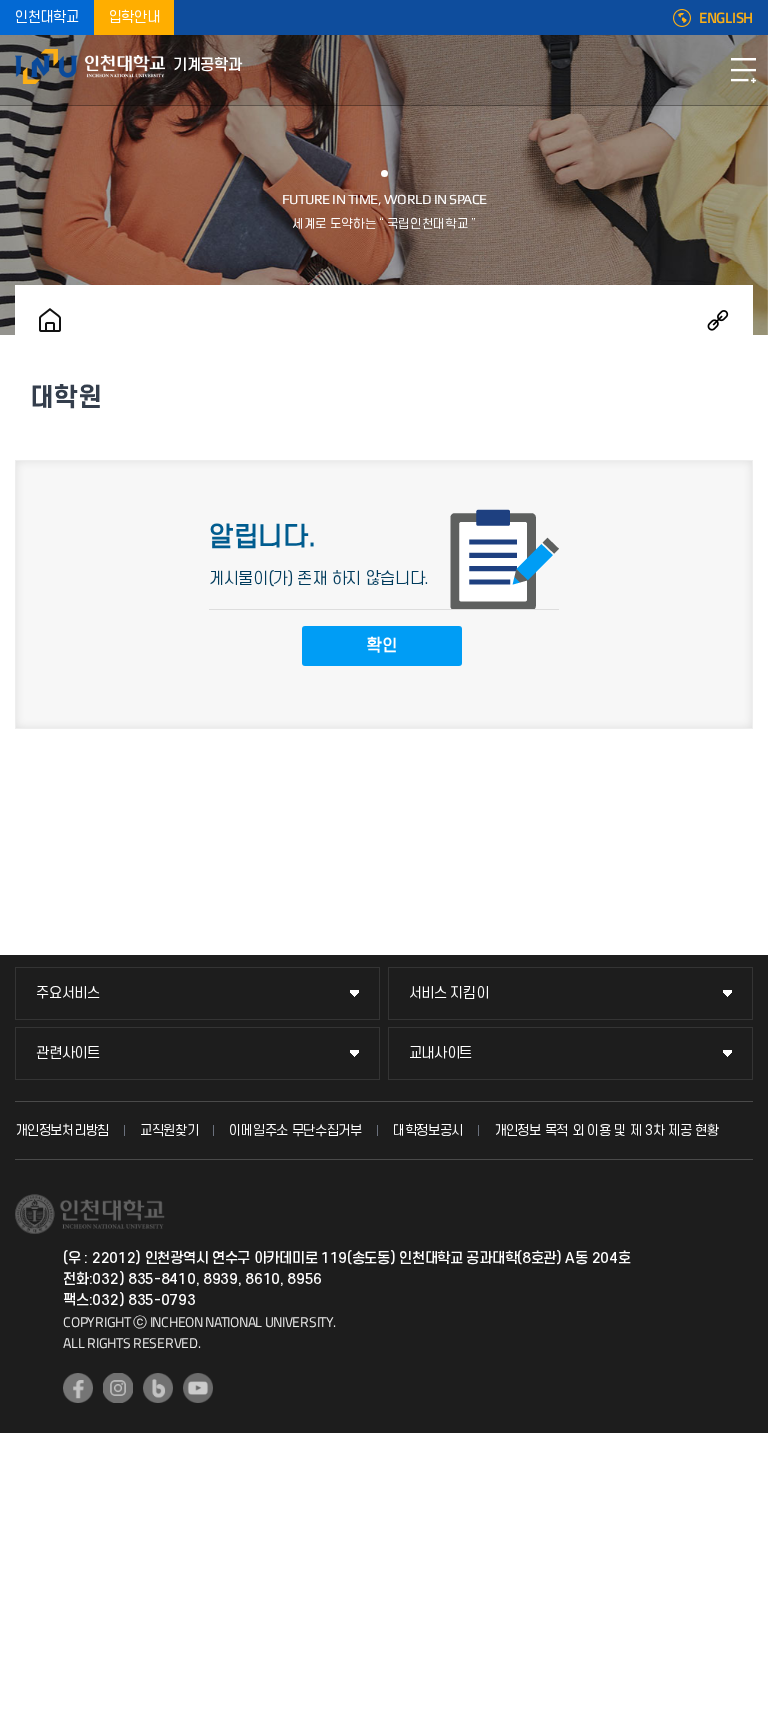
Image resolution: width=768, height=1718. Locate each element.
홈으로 (50, 320)
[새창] (78, 1388)
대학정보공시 (428, 1130)
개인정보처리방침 (62, 1130)
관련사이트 (68, 1053)
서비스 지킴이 (449, 993)
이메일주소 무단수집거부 (295, 1130)
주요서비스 (68, 993)
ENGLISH (726, 18)
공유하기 (718, 320)
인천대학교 (47, 17)
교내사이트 (441, 1053)
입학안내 (134, 17)
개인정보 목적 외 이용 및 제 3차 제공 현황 (606, 1130)
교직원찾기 (169, 1130)
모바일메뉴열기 (743, 70)
